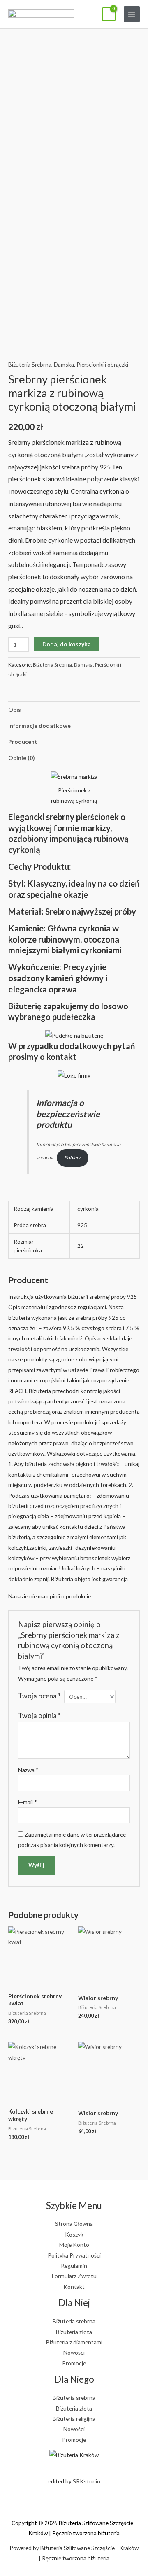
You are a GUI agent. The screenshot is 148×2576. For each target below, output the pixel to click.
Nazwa (28, 1770)
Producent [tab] (23, 742)
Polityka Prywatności (74, 2255)
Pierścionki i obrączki (102, 364)
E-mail (28, 1802)
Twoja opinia (39, 1715)
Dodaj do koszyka (67, 644)
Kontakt (74, 2287)
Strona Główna (74, 2224)
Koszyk (74, 2234)
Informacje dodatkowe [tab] (39, 726)
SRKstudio (87, 2481)
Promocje (74, 2363)
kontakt (61, 1057)
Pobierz (73, 1158)
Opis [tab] (15, 710)
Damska (64, 364)
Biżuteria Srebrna (30, 364)
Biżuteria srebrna (74, 2321)
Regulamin (74, 2266)
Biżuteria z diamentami (74, 2342)
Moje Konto (74, 2245)
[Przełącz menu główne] (132, 14)
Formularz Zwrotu (74, 2276)
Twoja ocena (39, 1696)
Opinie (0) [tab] (21, 758)
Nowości (74, 2352)
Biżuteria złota (74, 2332)
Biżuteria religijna (74, 2419)
